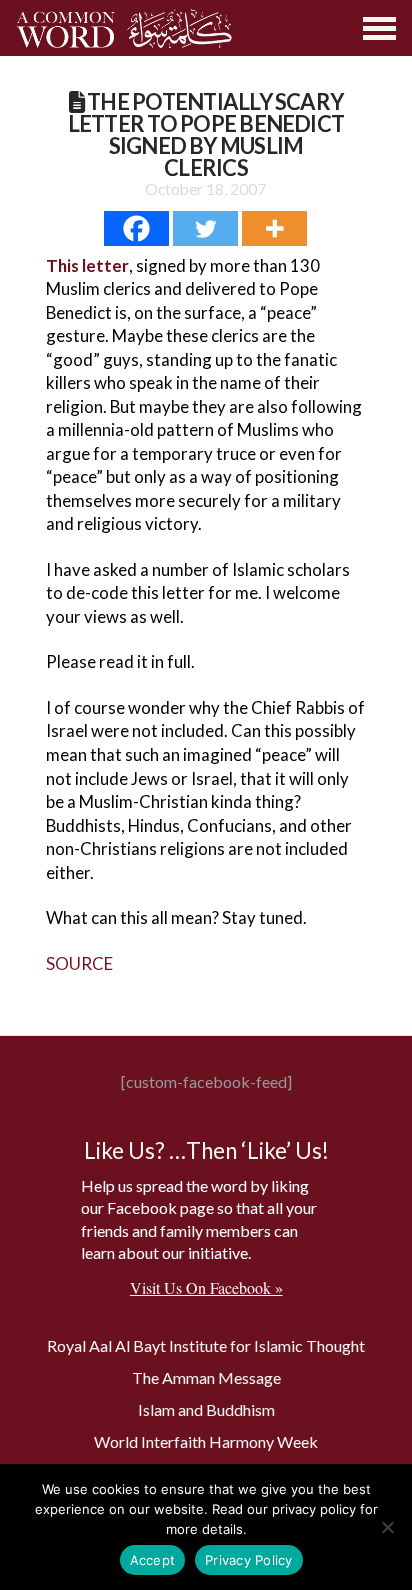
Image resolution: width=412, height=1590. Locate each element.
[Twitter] (205, 228)
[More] (274, 228)
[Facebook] (136, 228)
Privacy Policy (249, 1560)
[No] (387, 1527)
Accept (153, 1560)
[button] (380, 28)
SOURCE (79, 963)
